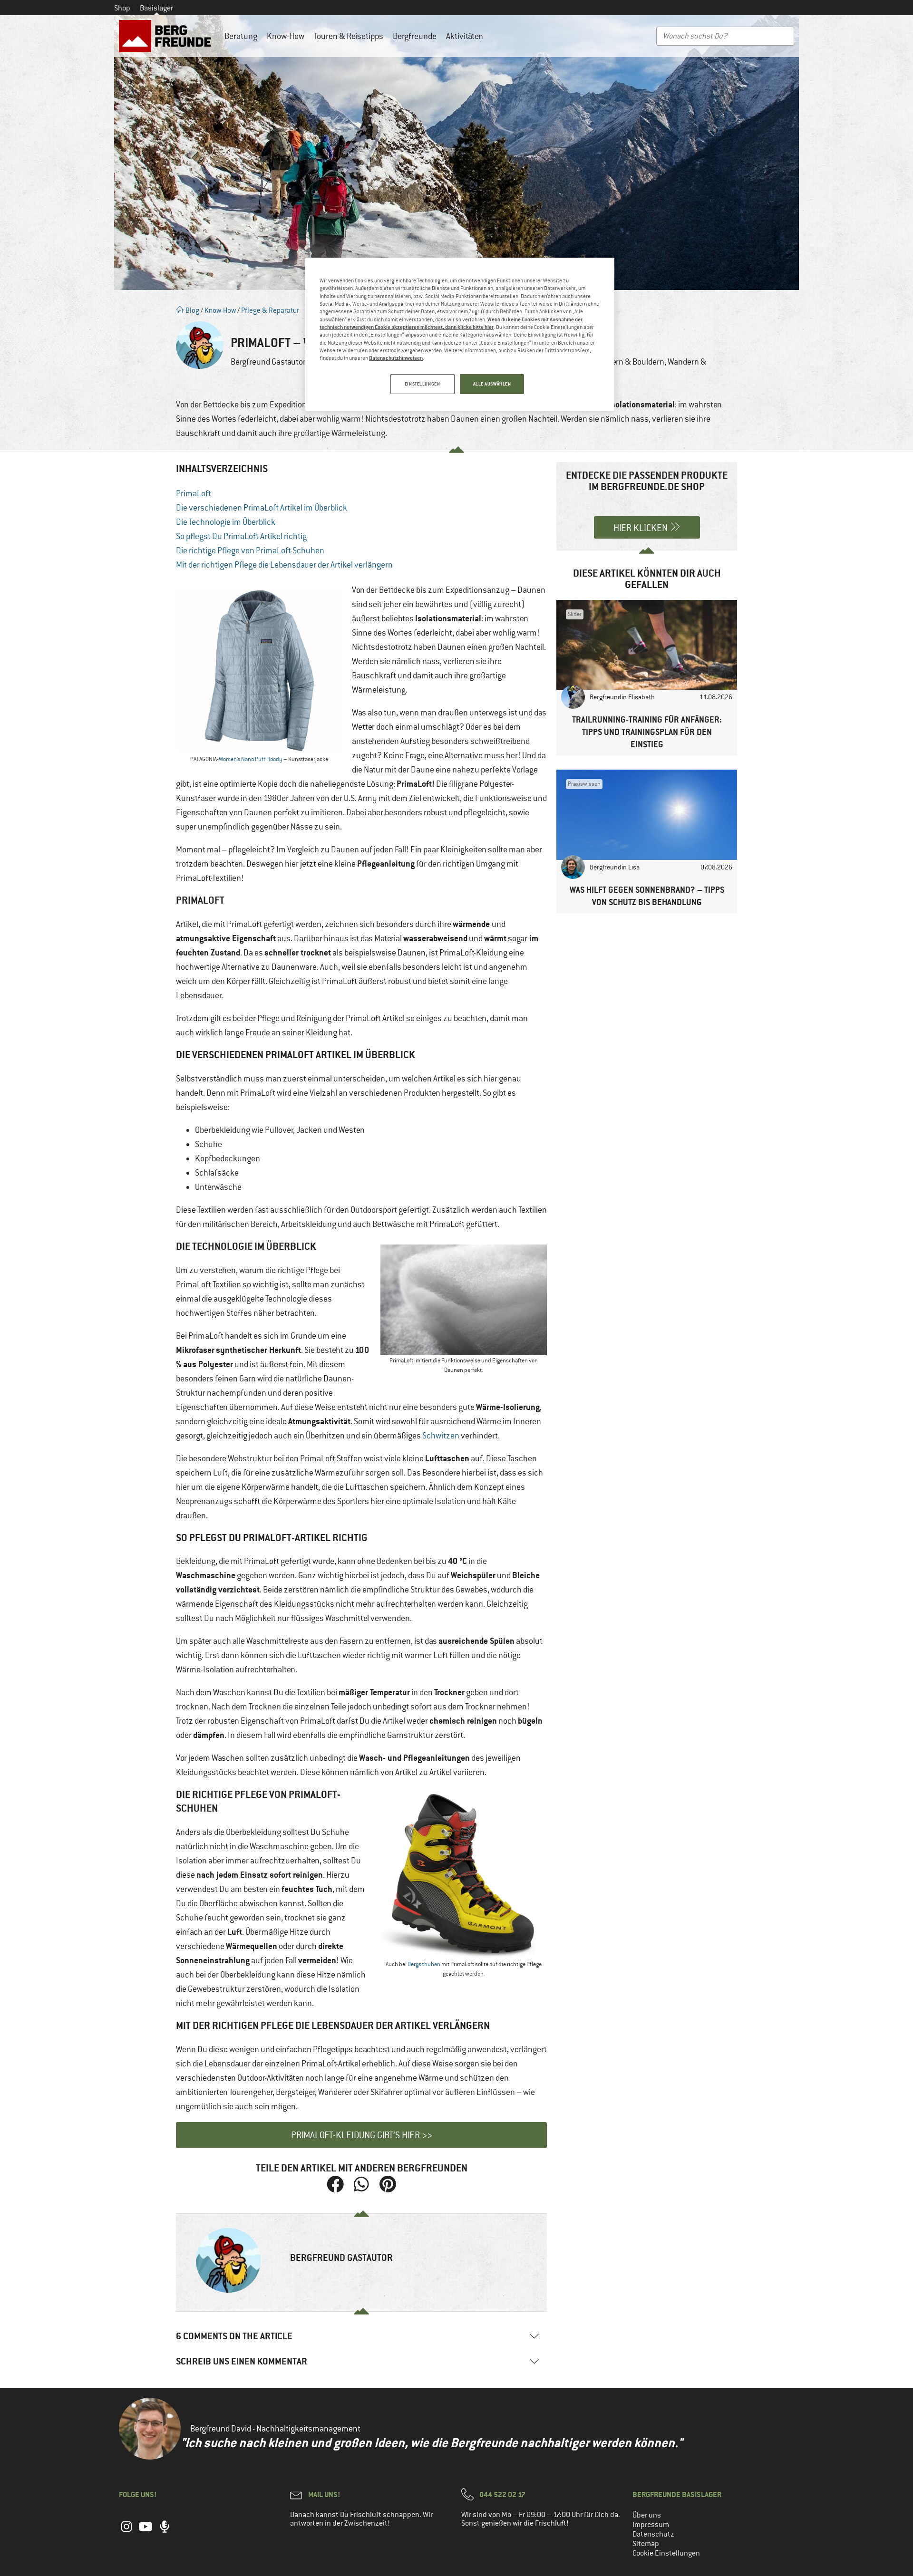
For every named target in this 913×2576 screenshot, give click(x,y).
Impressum (651, 2525)
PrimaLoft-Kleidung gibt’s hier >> (362, 2135)
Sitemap (646, 2544)
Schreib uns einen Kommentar (242, 2361)
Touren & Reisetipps (349, 36)
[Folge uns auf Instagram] (126, 2531)
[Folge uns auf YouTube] (146, 2531)
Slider (575, 614)
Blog (192, 310)
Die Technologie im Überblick (226, 522)
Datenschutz (653, 2534)
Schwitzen (441, 1436)
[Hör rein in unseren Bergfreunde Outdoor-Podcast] (165, 2531)
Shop (122, 8)
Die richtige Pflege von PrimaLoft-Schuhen (250, 550)
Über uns (647, 2515)
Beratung (241, 36)
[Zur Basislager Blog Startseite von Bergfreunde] (167, 36)
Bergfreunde (415, 36)
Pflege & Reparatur (270, 310)
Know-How (286, 36)
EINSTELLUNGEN (422, 384)
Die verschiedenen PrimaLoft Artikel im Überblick (262, 508)
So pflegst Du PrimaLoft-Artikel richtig (241, 536)
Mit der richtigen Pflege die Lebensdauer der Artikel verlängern (284, 565)
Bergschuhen (424, 1964)
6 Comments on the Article (234, 2336)
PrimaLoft (194, 493)
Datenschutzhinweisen (396, 358)
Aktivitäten (465, 36)
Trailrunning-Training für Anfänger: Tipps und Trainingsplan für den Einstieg (647, 732)
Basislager (156, 8)
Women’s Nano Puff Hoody (251, 759)
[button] (335, 2185)
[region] (460, 334)
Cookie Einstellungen (666, 2553)
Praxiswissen (584, 784)
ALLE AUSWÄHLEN (492, 384)
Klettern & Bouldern (630, 362)
